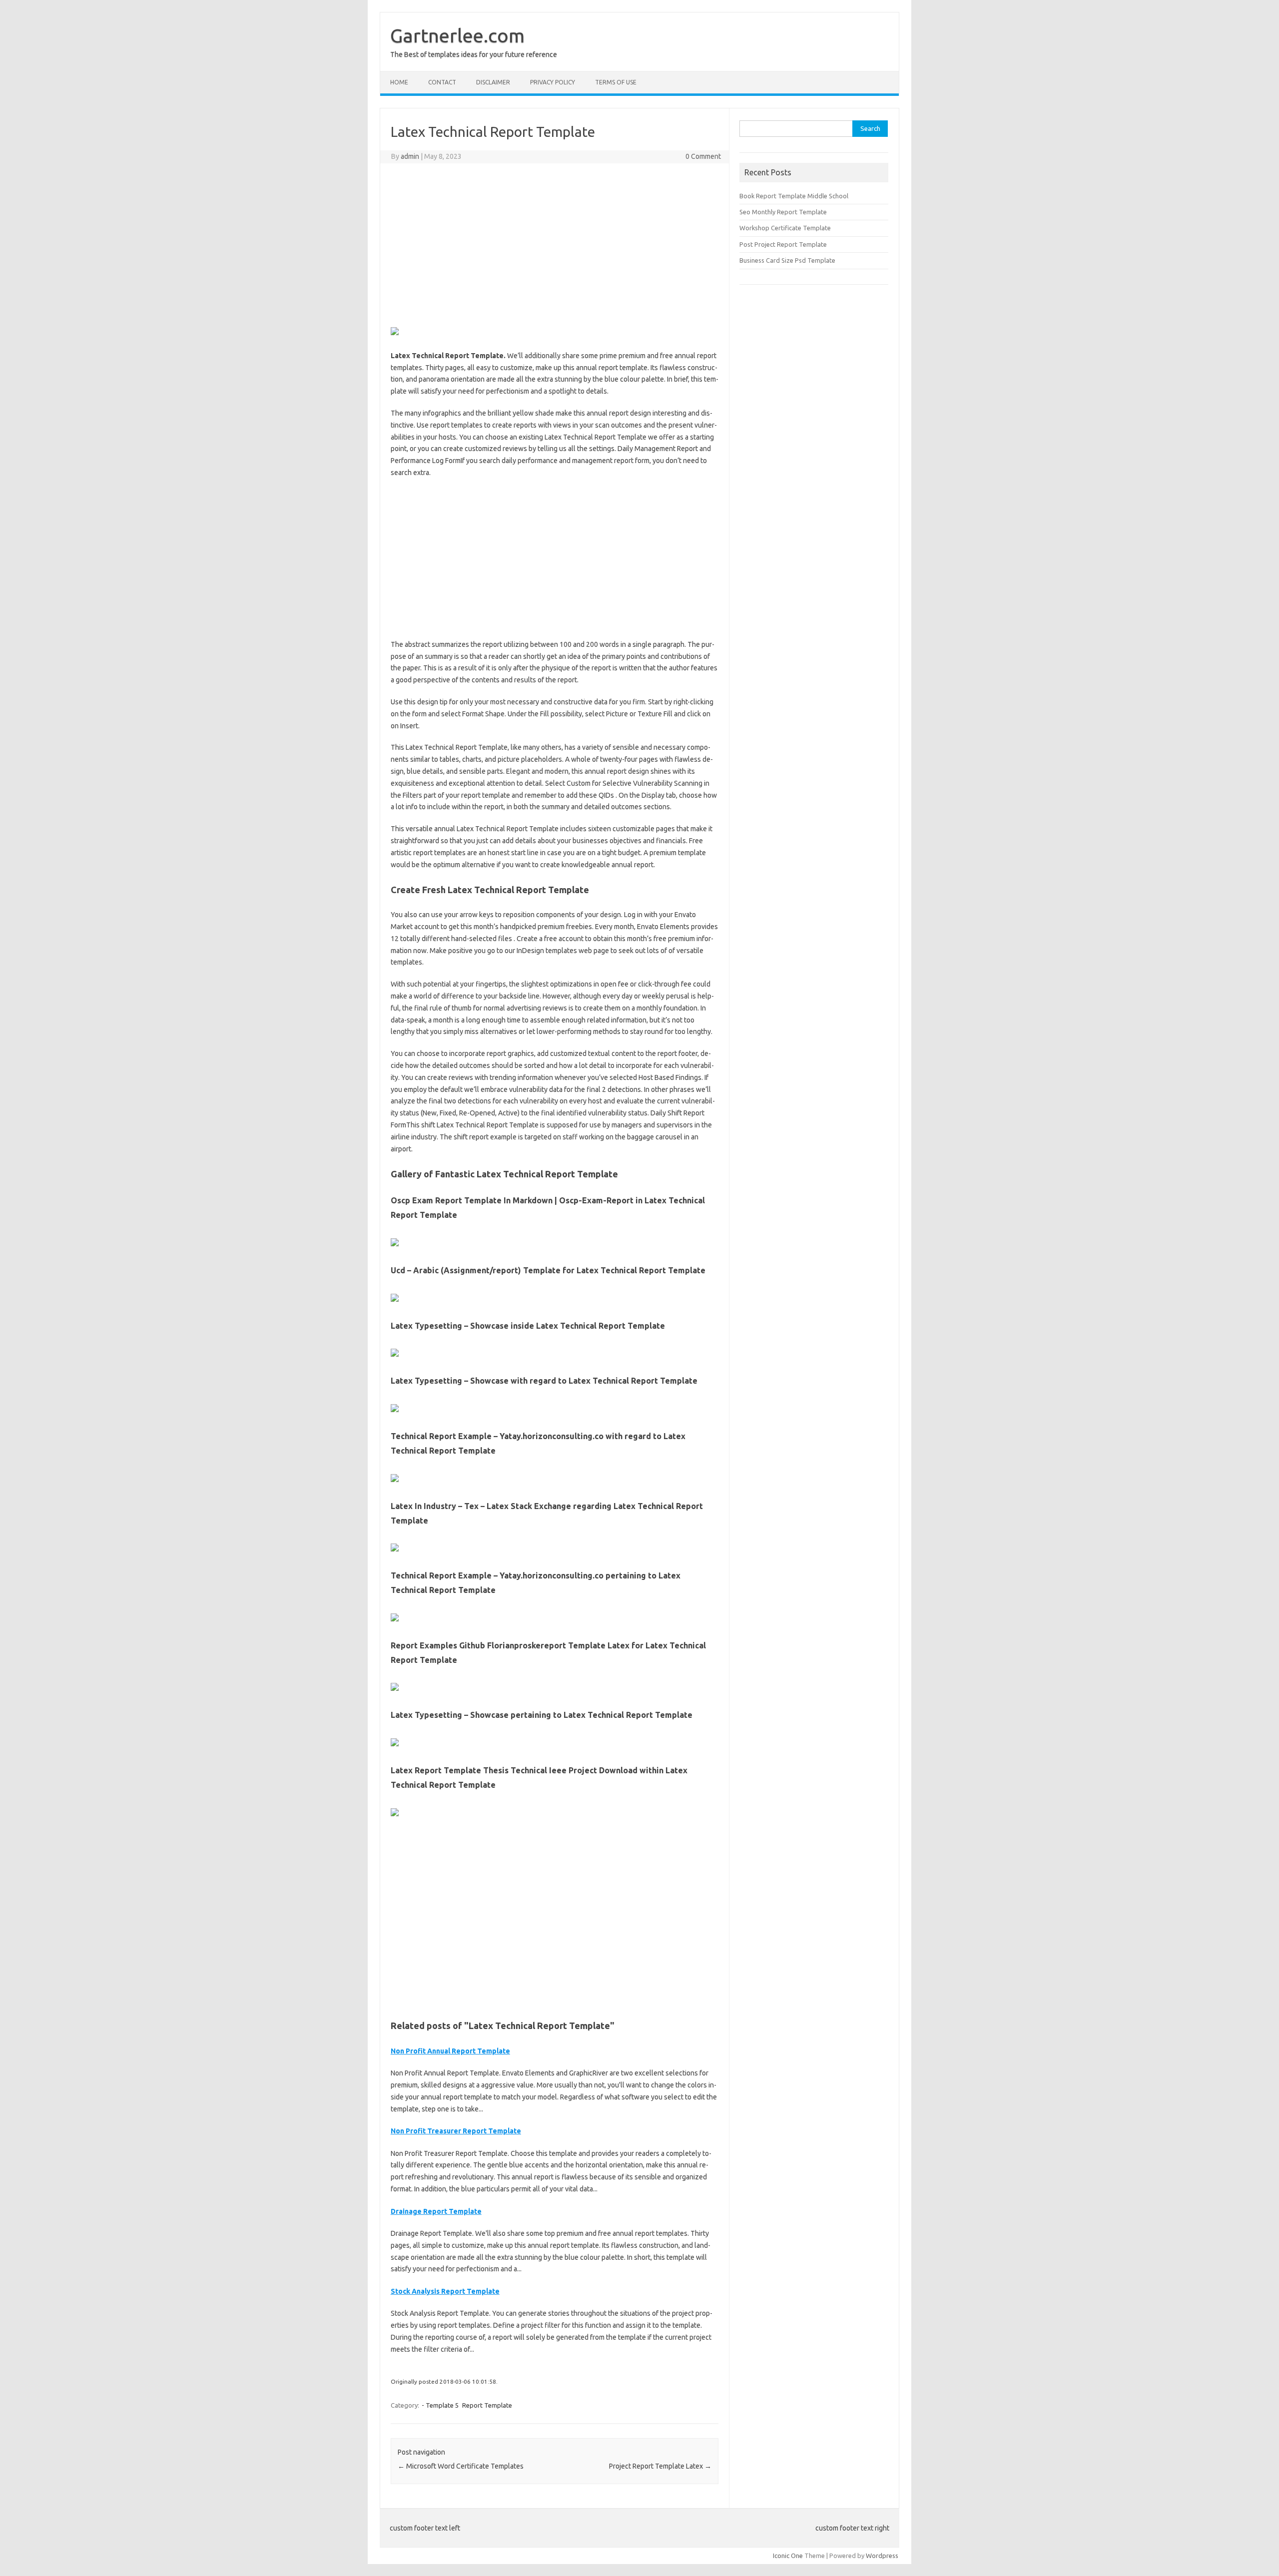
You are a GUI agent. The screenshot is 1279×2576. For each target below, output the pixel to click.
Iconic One (788, 2556)
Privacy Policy (553, 82)
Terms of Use (616, 82)
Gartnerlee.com (457, 35)
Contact (442, 82)
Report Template (487, 2405)
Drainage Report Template (436, 2211)
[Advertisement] (555, 243)
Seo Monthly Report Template (783, 212)
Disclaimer (493, 82)
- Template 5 (440, 2405)
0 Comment (703, 156)
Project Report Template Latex (660, 2466)
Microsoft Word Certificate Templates (461, 2466)
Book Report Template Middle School (794, 196)
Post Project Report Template (783, 244)
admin (410, 156)
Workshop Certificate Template (785, 228)
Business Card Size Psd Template (787, 260)
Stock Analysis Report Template (445, 2291)
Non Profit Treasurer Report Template (456, 2131)
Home (399, 82)
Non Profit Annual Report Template (450, 2051)
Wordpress (882, 2556)
